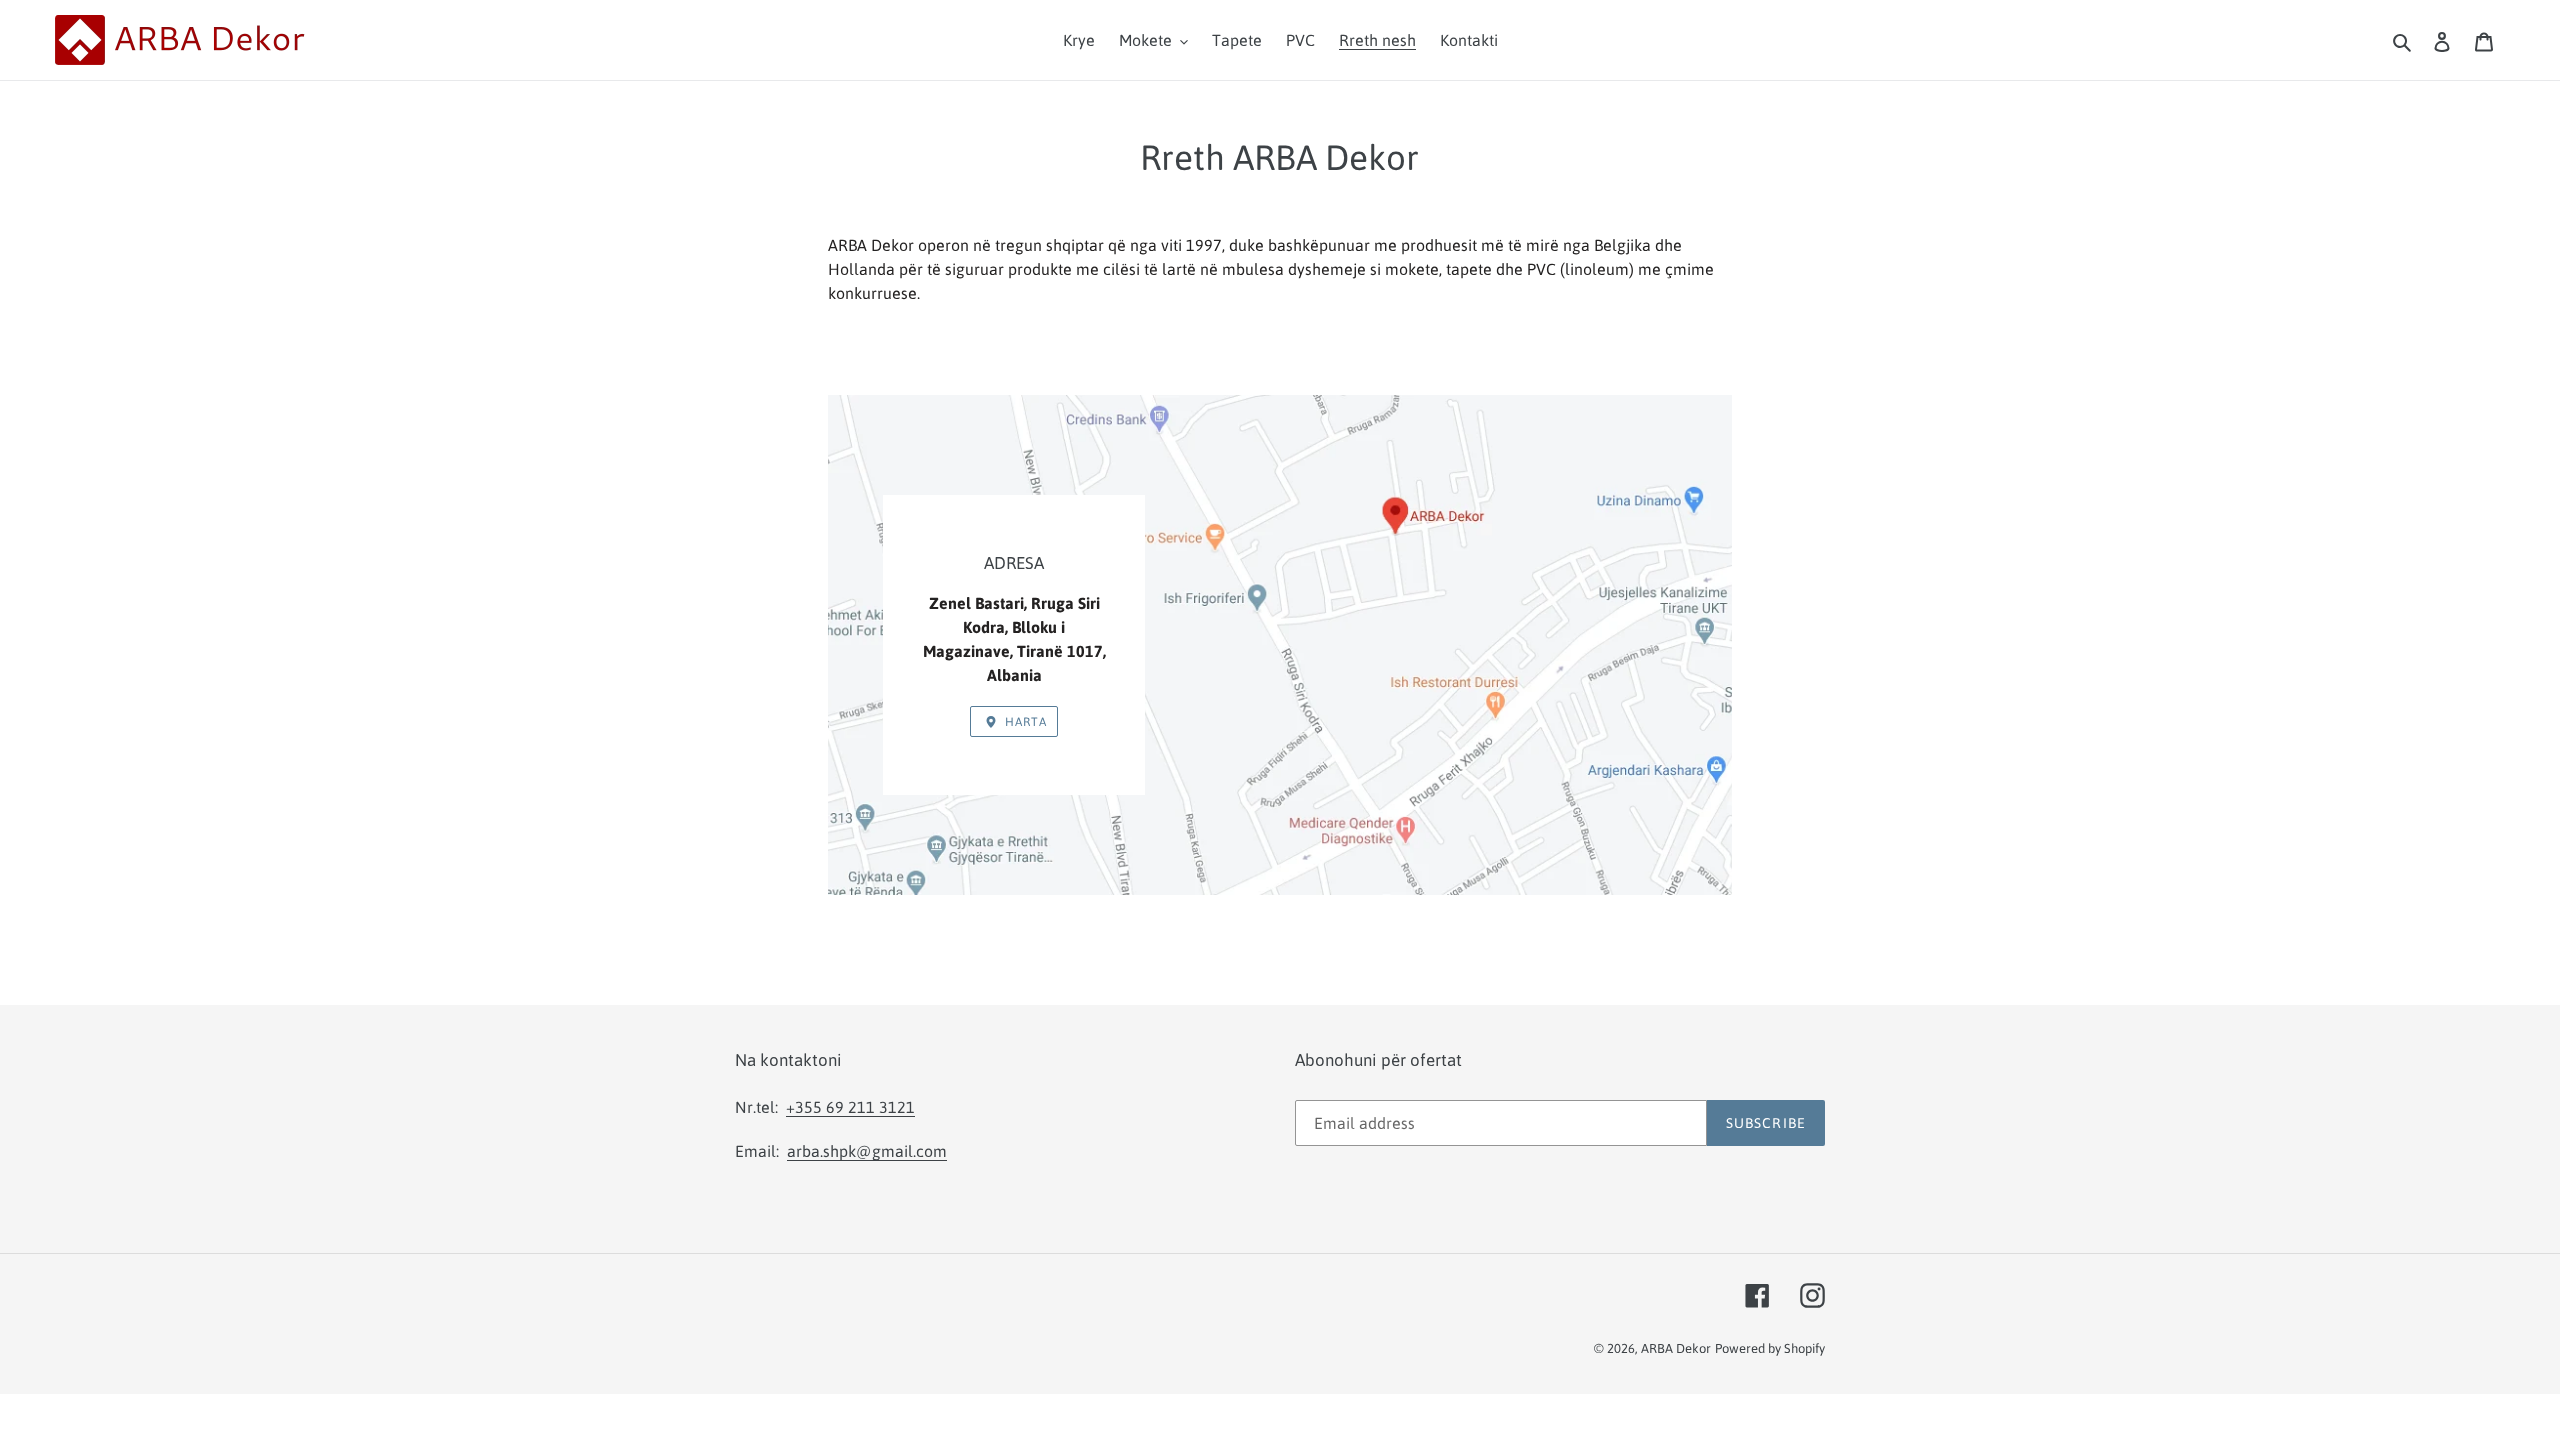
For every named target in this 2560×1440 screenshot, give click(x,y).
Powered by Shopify (1770, 1348)
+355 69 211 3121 (850, 1107)
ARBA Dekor (1676, 1348)
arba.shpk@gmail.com (867, 1151)
